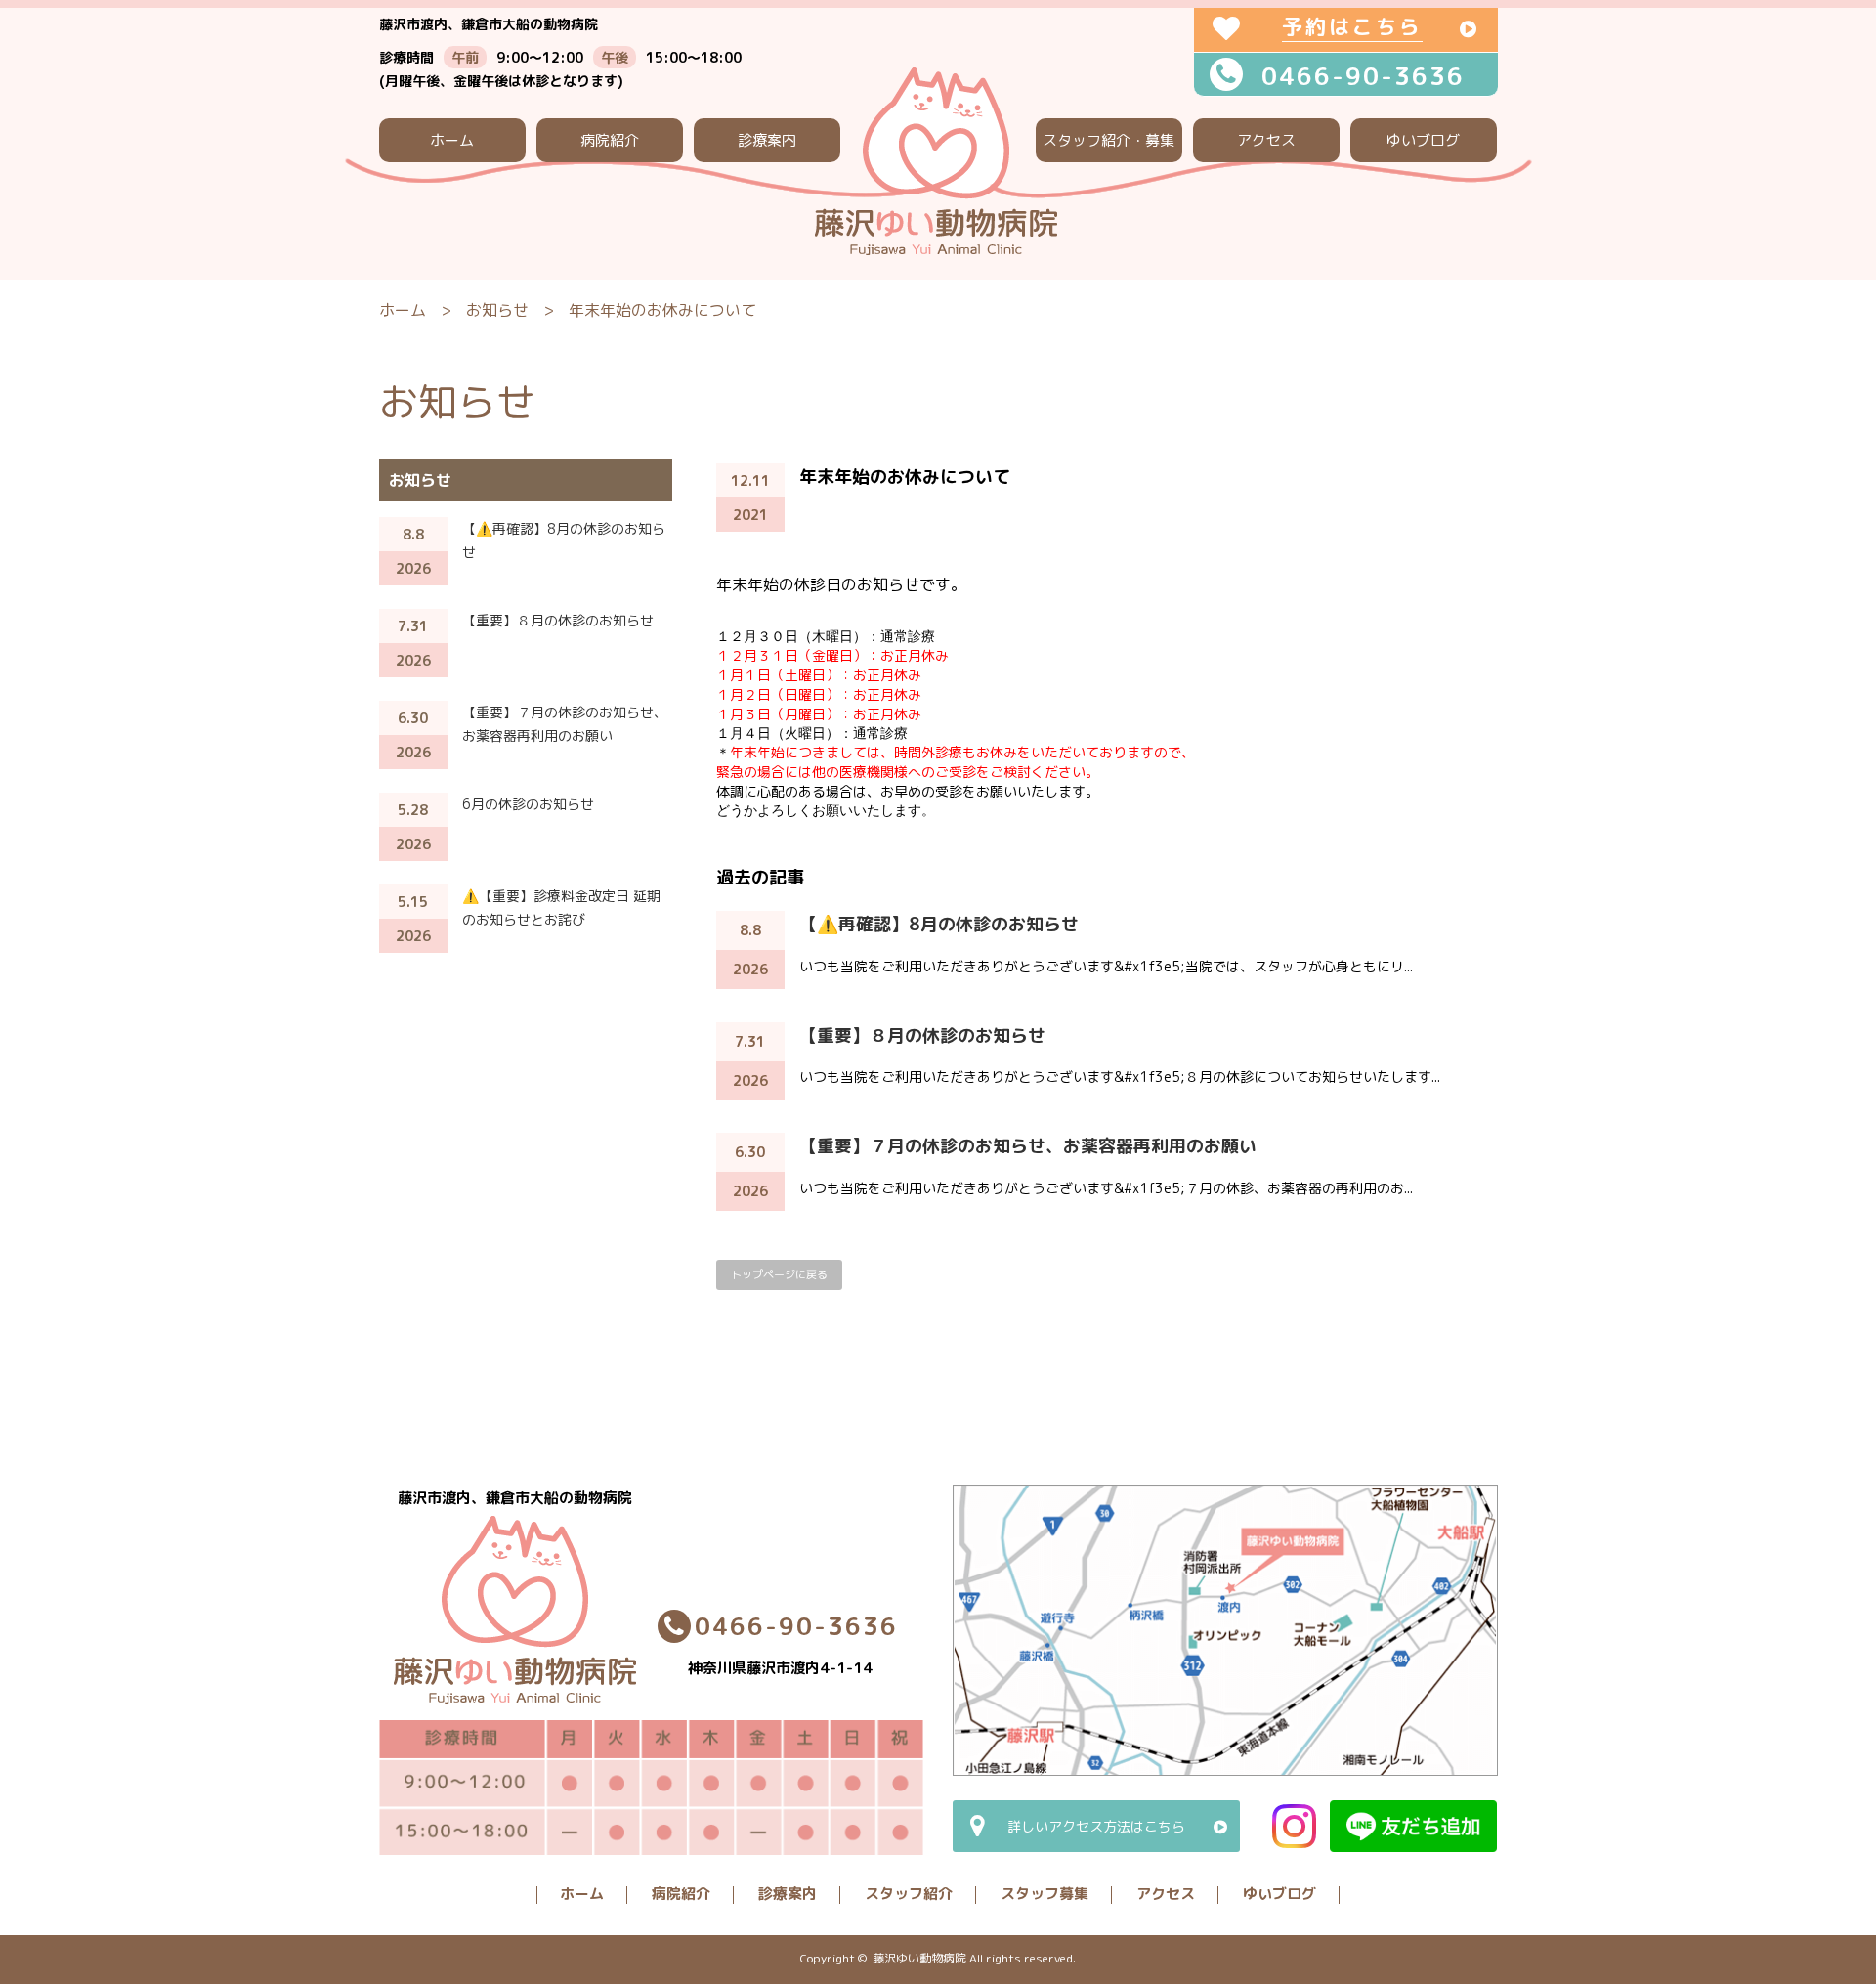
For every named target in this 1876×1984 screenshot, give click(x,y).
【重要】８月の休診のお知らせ (922, 1035)
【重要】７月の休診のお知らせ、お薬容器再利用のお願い (1028, 1146)
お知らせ (497, 310)
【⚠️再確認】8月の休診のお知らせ (939, 924)
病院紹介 (610, 140)
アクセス (1266, 140)
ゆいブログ (1423, 140)
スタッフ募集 (1045, 1894)
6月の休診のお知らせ (528, 804)
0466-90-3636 (1363, 76)
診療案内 (767, 140)
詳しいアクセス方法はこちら (1096, 1826)
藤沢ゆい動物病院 (919, 1958)
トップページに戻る (779, 1274)
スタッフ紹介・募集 (1109, 140)
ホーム (452, 140)
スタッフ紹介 (909, 1894)
